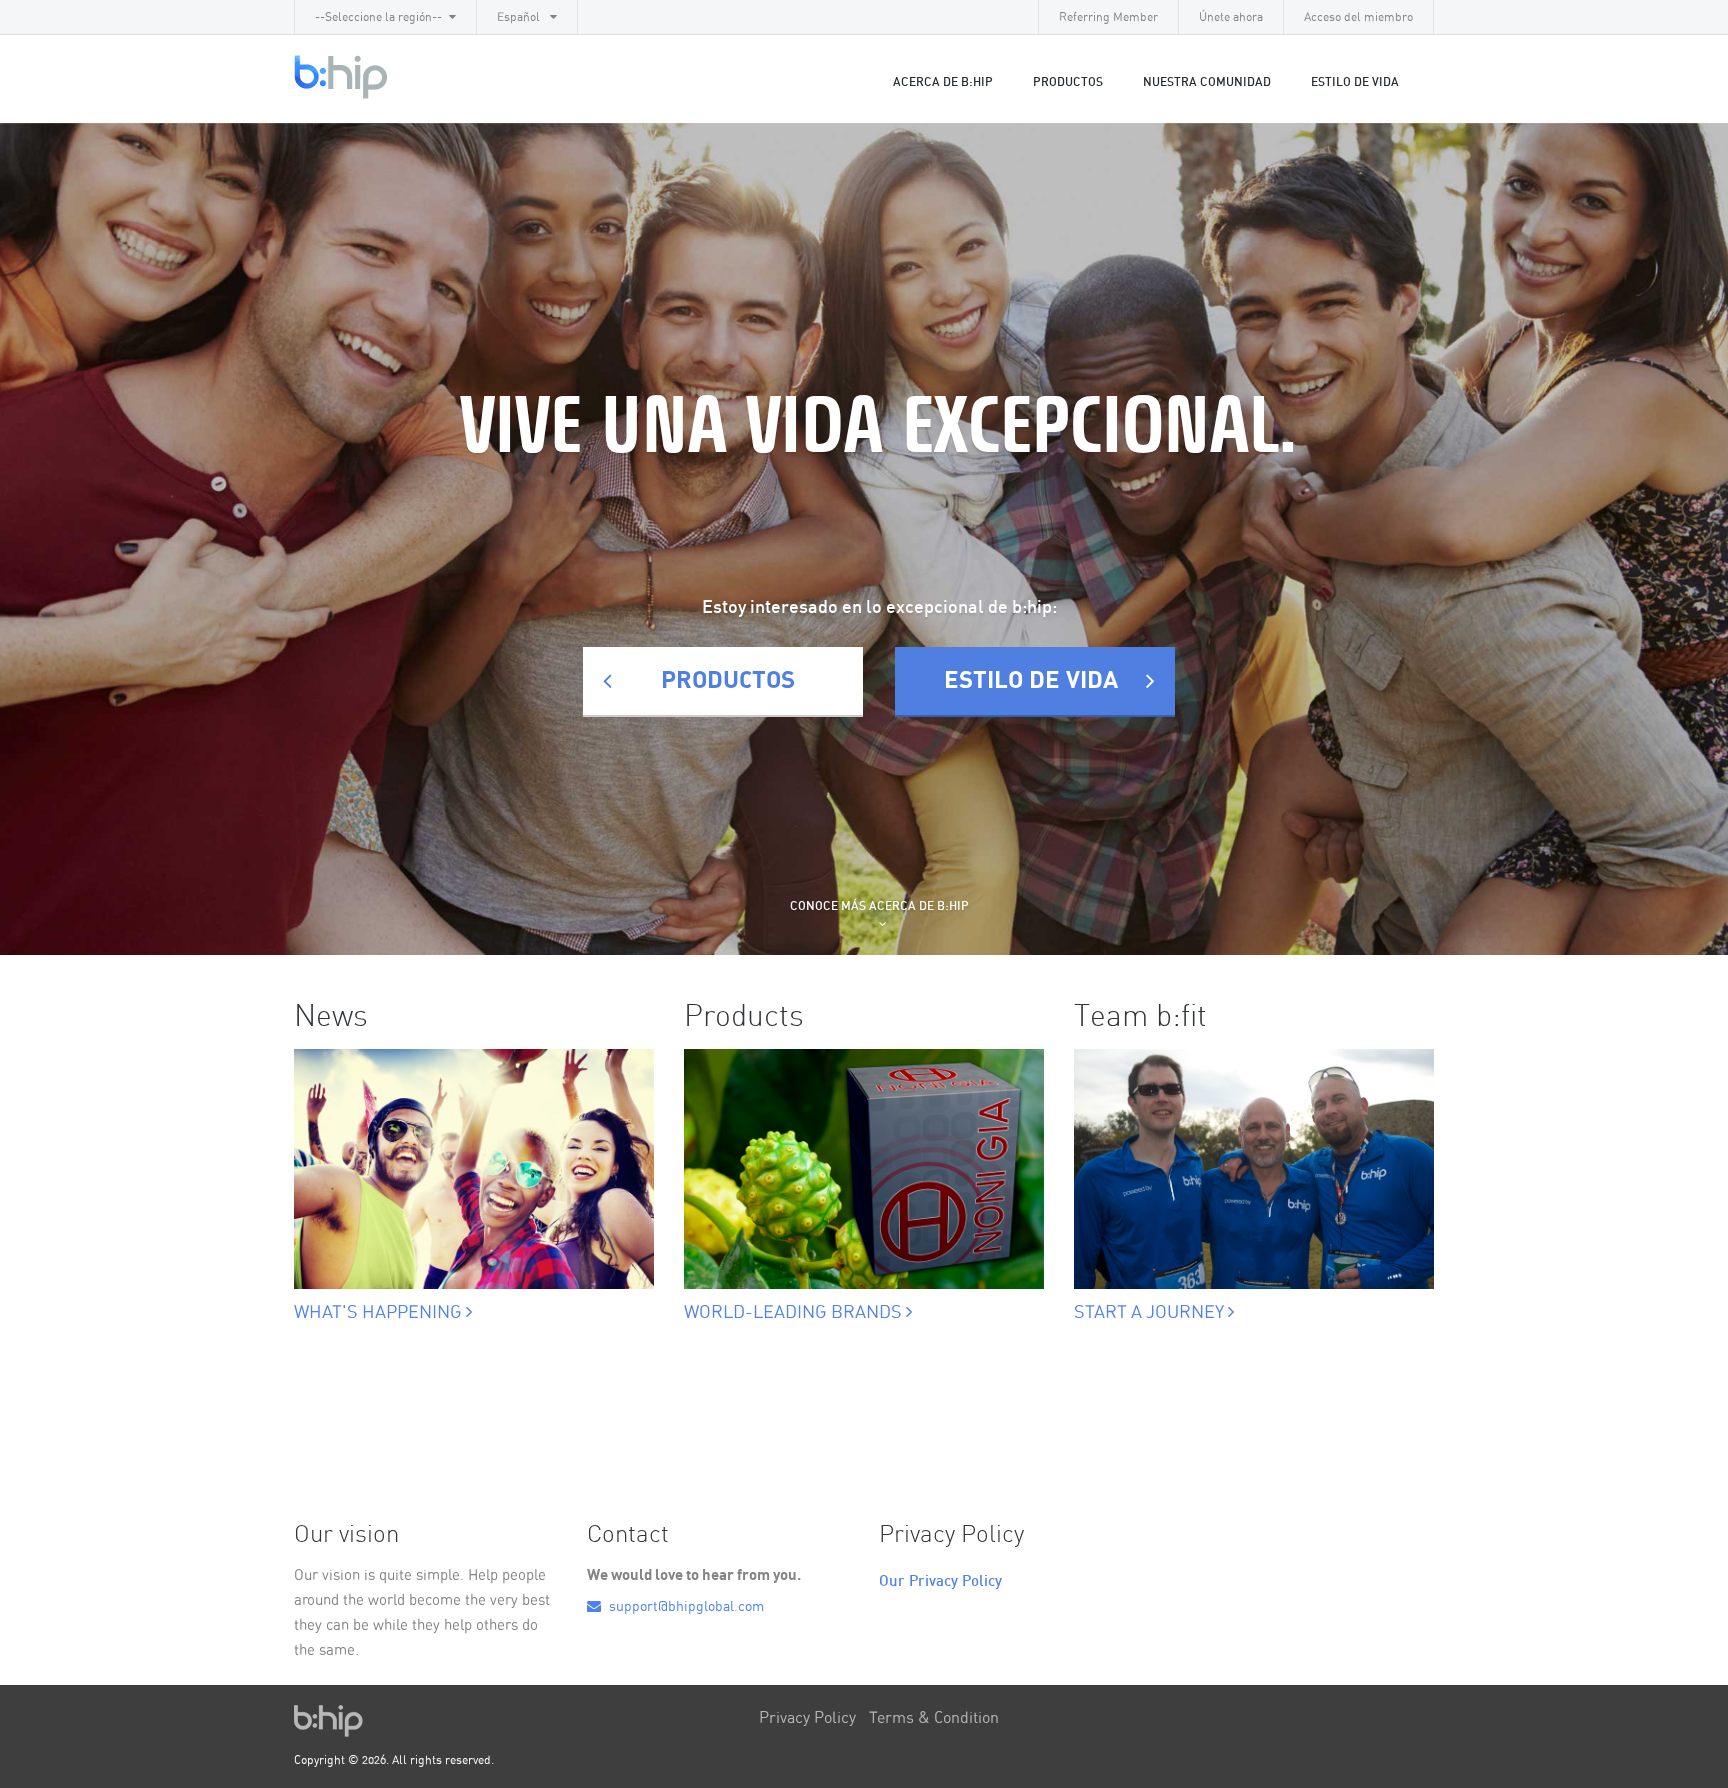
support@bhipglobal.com (685, 1607)
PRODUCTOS (728, 681)
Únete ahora (1231, 17)
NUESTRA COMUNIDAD (1207, 82)
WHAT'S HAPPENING (380, 1313)
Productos (1068, 82)
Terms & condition (934, 1718)
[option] (474, 1163)
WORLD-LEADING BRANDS (795, 1313)
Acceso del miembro (1358, 17)
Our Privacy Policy (940, 1581)
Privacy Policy (807, 1718)
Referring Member (1108, 17)
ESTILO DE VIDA (1355, 82)
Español (520, 17)
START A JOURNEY (1151, 1313)
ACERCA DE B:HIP (943, 82)
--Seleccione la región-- (378, 17)
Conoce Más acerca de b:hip (879, 906)
